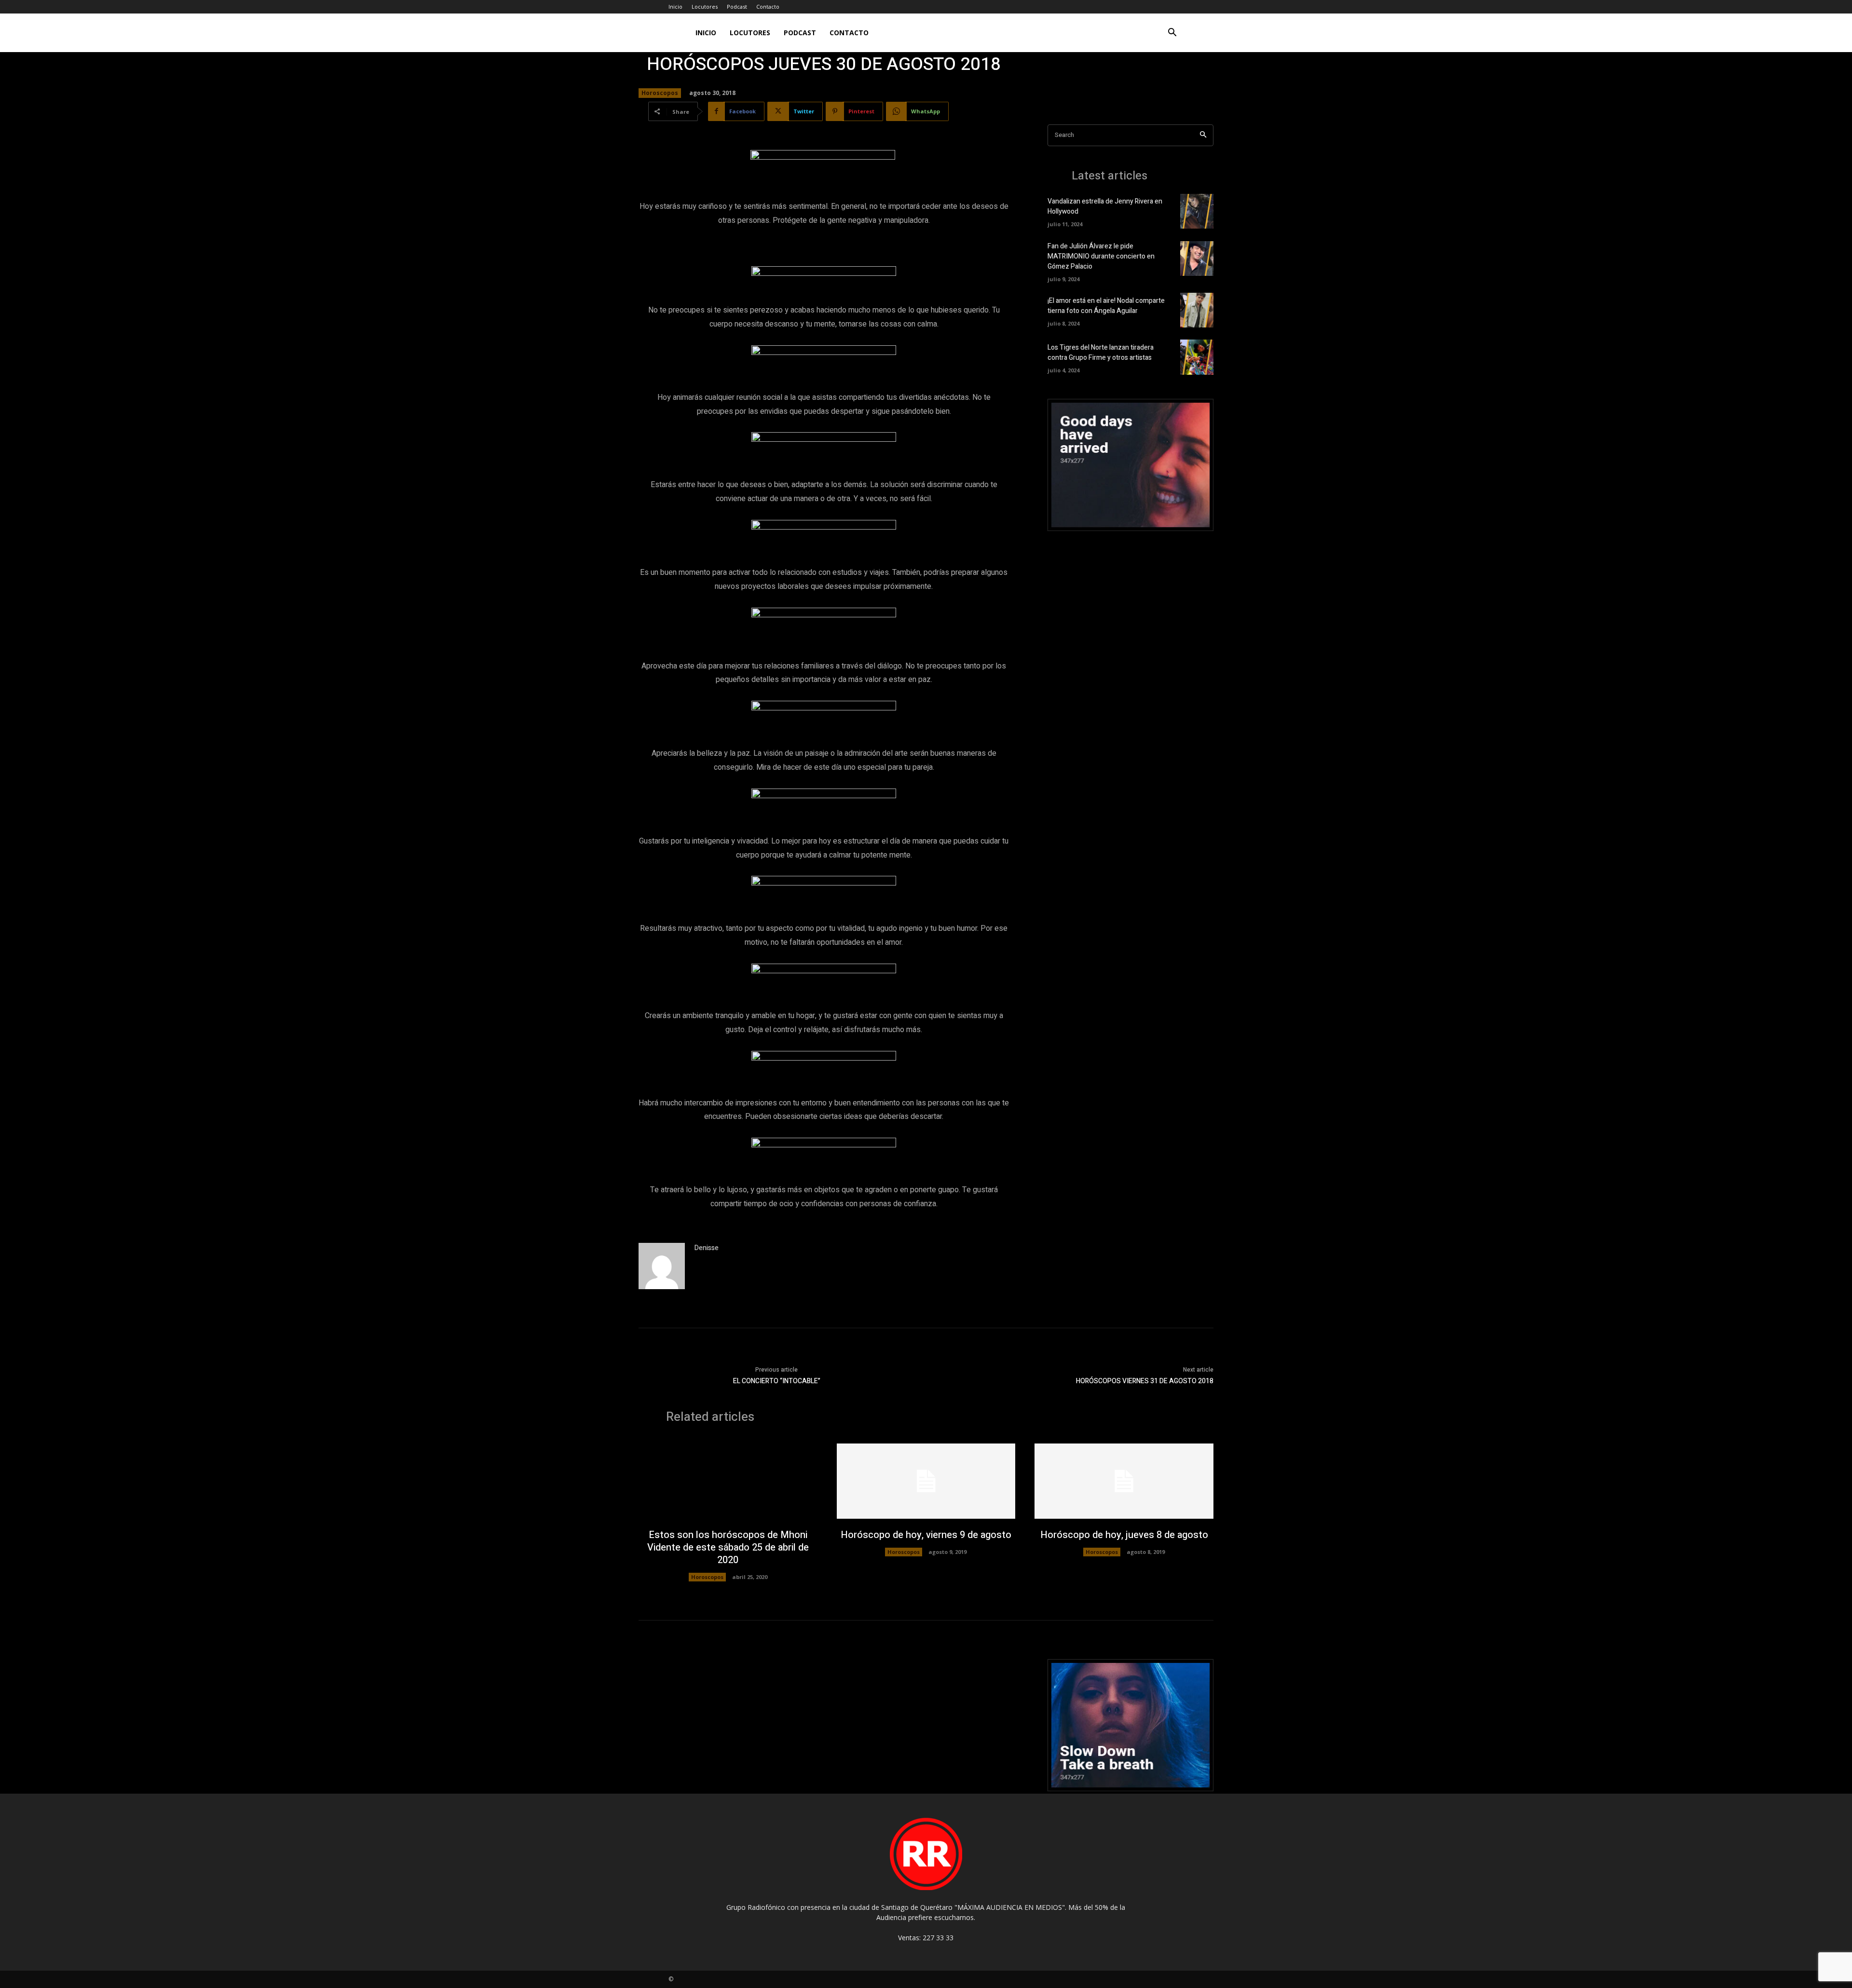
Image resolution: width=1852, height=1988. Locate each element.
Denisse (707, 1248)
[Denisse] (662, 1266)
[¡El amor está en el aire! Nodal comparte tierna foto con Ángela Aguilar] (1197, 310)
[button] (1172, 34)
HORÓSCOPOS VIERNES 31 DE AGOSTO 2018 (1145, 1381)
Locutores (705, 7)
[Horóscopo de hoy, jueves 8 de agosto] (1124, 1481)
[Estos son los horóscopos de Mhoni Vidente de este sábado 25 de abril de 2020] (728, 1481)
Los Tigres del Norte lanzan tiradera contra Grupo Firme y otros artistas (1101, 353)
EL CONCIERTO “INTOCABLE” (777, 1381)
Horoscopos (660, 93)
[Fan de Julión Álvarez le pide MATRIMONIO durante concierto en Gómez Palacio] (1197, 259)
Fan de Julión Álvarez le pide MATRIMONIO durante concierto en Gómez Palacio (1101, 256)
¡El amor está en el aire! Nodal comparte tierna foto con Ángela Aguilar (1106, 306)
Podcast (737, 7)
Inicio (675, 7)
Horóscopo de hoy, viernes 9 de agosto (926, 1535)
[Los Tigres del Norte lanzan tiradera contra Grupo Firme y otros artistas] (1197, 357)
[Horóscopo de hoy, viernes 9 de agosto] (926, 1481)
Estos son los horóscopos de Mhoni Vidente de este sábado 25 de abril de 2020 (728, 1547)
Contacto (768, 7)
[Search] (1203, 135)
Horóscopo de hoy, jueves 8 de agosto (1124, 1535)
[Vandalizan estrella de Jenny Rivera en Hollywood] (1197, 211)
